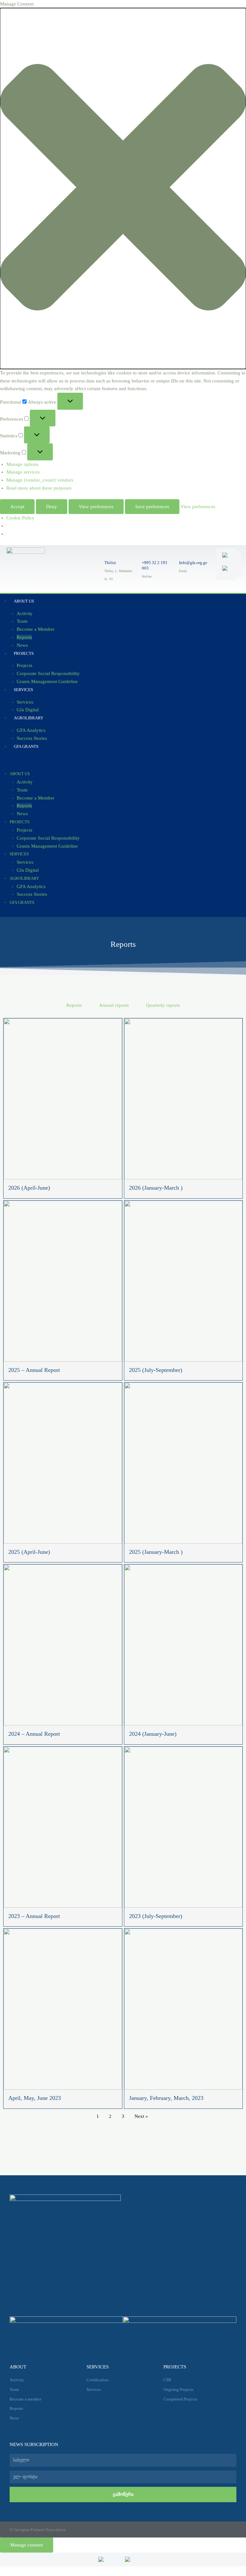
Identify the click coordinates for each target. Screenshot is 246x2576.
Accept (17, 507)
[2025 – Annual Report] (63, 1281)
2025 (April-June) (29, 1552)
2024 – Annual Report (34, 1734)
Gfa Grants (26, 746)
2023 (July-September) (156, 1916)
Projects (24, 653)
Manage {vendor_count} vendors (40, 480)
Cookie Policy (20, 518)
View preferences (96, 507)
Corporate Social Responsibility (48, 673)
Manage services (23, 472)
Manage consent (27, 2545)
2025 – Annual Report (34, 1370)
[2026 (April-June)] (63, 1099)
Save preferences (152, 507)
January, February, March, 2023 (166, 2098)
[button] (123, 188)
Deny (52, 507)
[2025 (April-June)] (63, 1463)
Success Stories (32, 894)
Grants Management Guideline (47, 681)
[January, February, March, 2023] (184, 2009)
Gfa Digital (28, 870)
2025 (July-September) (156, 1370)
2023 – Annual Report (34, 1916)
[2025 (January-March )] (184, 1463)
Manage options (22, 464)
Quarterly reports (163, 1005)
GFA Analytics (31, 730)
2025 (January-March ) (156, 1552)
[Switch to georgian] (231, 571)
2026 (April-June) (29, 1188)
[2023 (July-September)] (184, 1827)
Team (22, 621)
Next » (141, 2116)
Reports (24, 637)
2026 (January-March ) (156, 1188)
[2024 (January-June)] (184, 1645)
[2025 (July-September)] (184, 1281)
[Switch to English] (230, 558)
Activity (25, 613)
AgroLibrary (29, 718)
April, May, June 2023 (35, 2098)
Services (23, 690)
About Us (24, 601)
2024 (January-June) (153, 1734)
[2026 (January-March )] (184, 1099)
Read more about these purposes (39, 488)
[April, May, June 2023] (63, 2009)
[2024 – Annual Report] (63, 1645)
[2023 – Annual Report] (63, 1827)
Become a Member (36, 629)
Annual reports (114, 1005)
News (22, 814)
